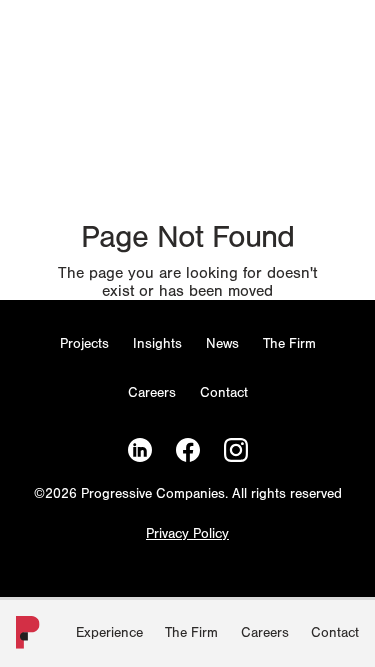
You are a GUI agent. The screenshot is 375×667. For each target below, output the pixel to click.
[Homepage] (24, 636)
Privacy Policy (187, 534)
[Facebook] (188, 450)
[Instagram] (236, 450)
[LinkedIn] (140, 450)
